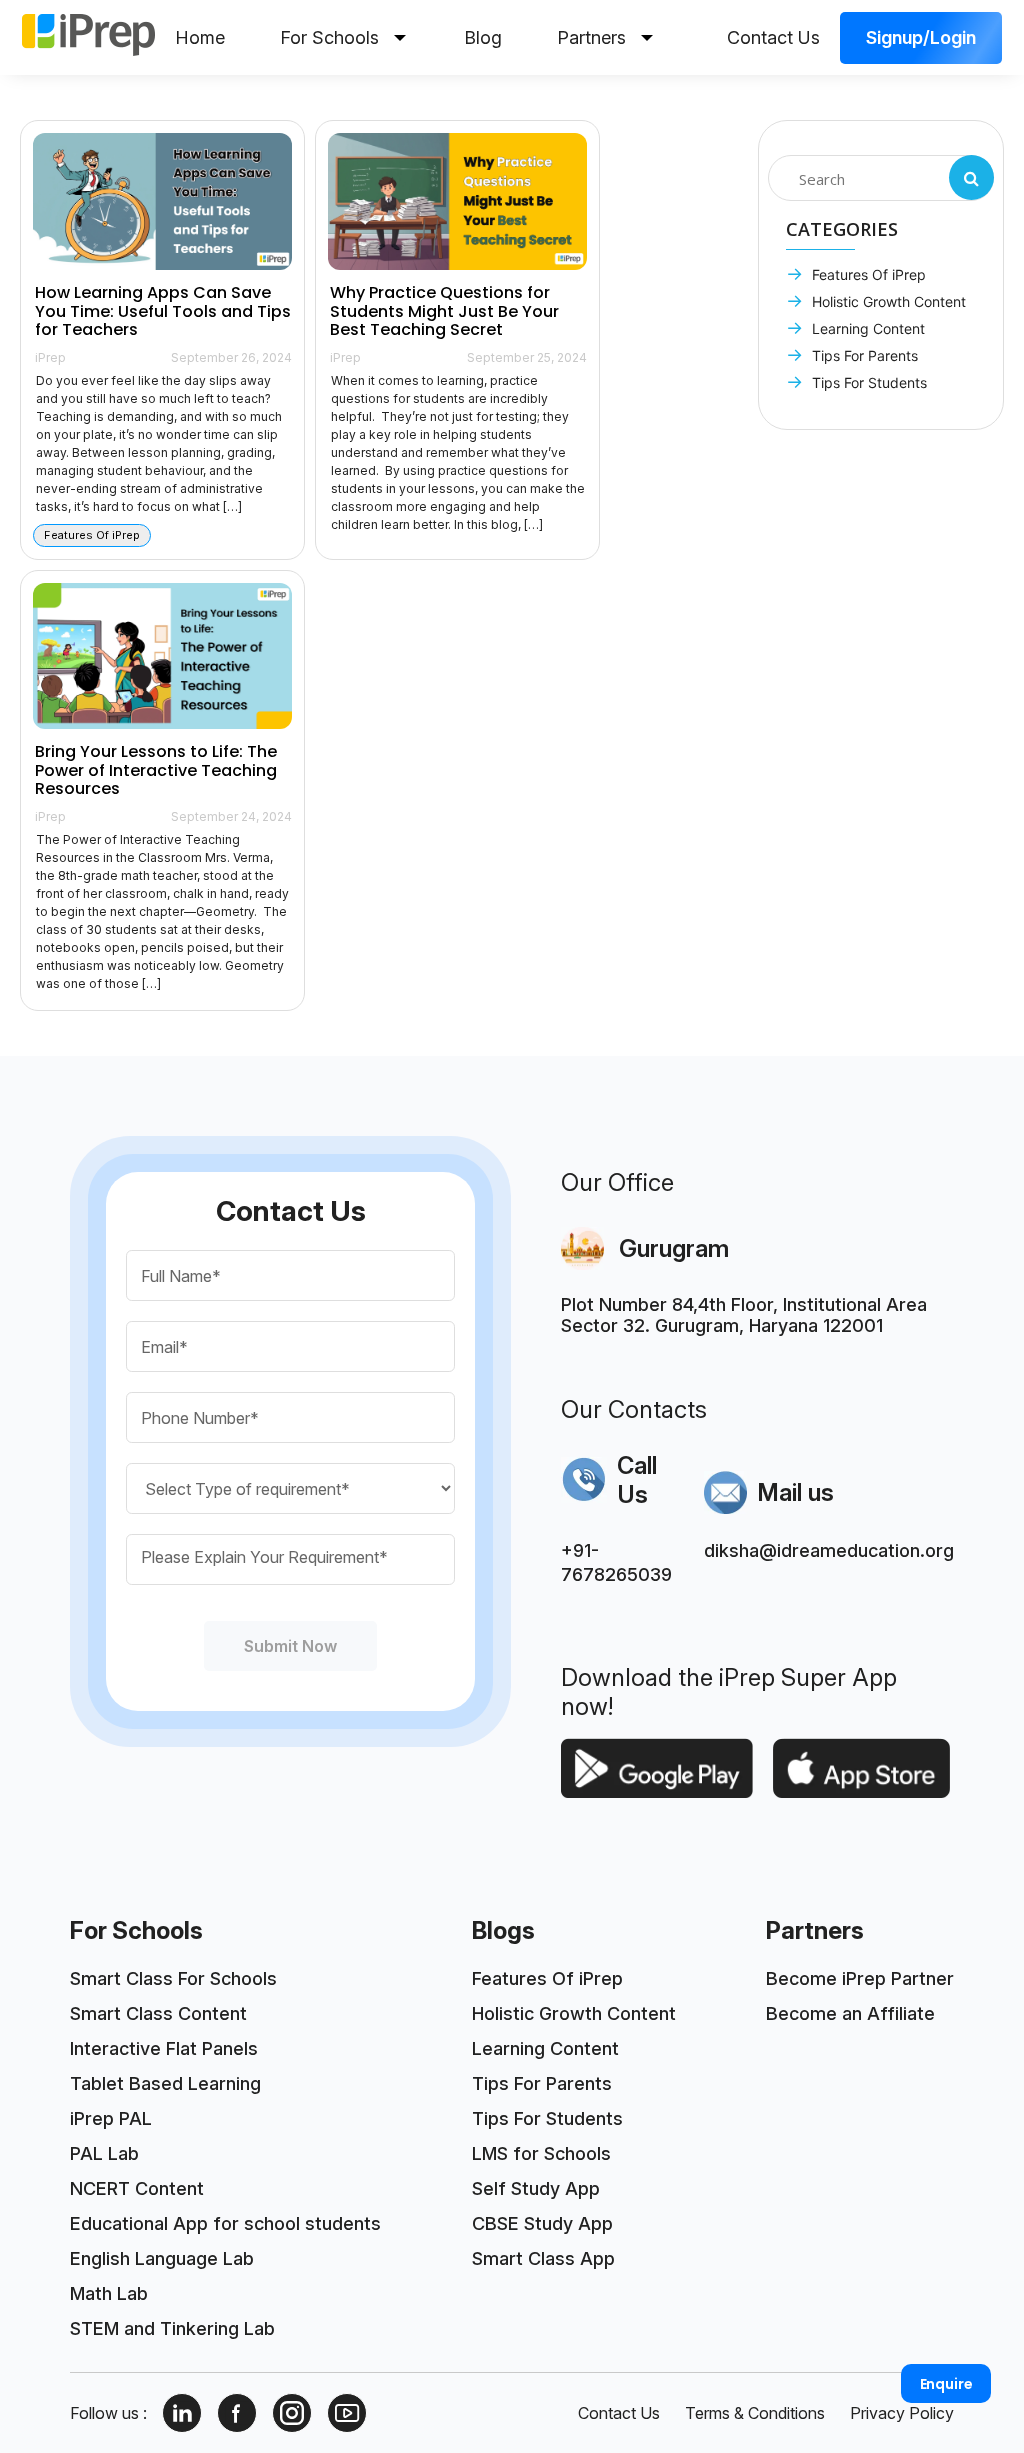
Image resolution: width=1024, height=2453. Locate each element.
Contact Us (773, 37)
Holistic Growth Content (887, 301)
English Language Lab (162, 2258)
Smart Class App (543, 2258)
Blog (483, 37)
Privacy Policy (902, 2413)
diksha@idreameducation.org (829, 1550)
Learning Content (866, 328)
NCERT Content (137, 2188)
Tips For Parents (863, 355)
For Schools (329, 37)
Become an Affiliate (850, 2013)
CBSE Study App (542, 2223)
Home (200, 37)
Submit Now (291, 1646)
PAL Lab (104, 2153)
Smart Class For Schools (173, 1978)
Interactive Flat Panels (164, 2048)
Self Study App (536, 2188)
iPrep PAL (111, 2118)
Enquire (946, 2384)
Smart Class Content (158, 2013)
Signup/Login (921, 37)
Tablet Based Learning (165, 2083)
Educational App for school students (225, 2223)
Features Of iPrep (867, 274)
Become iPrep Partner (860, 1978)
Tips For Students (867, 382)
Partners (591, 37)
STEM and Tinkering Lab (172, 2328)
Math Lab (109, 2293)
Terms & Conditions (755, 2413)
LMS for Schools (541, 2153)
